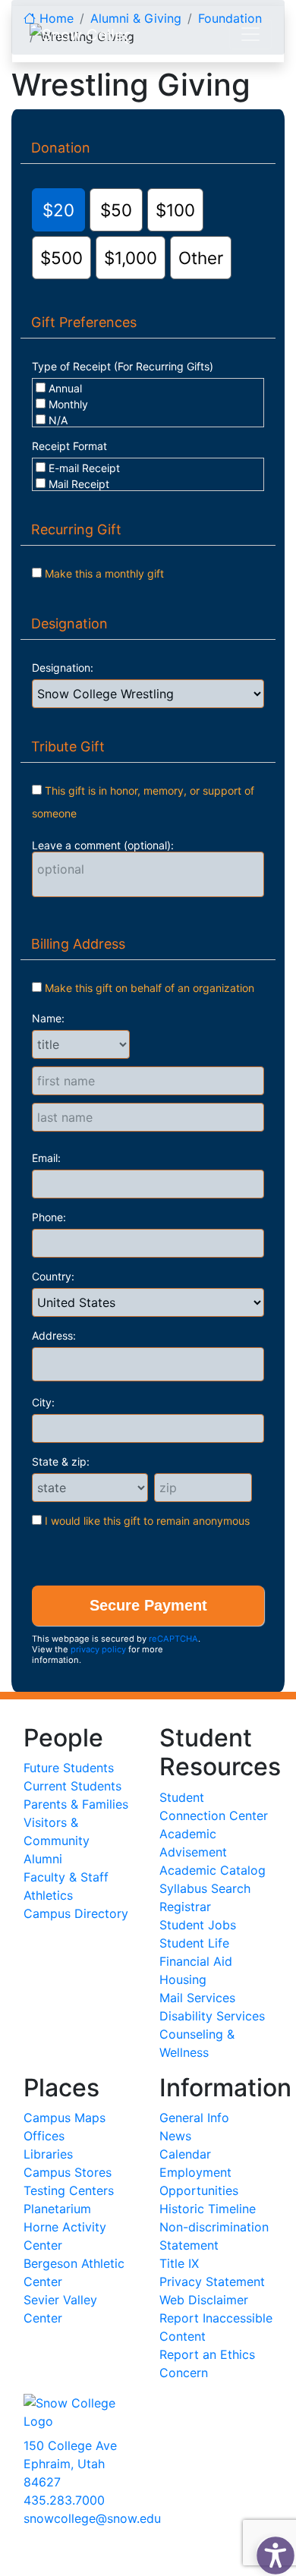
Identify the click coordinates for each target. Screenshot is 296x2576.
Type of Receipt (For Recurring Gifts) (123, 366)
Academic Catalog (213, 1870)
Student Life (194, 1943)
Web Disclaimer (204, 2300)
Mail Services (197, 1998)
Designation (69, 624)
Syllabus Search (205, 1888)
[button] (272, 2552)
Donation (61, 148)
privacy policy (98, 1649)
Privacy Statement (212, 2282)
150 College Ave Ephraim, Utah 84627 (70, 2464)
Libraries (48, 2154)
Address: (54, 1335)
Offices (44, 2136)
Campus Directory (76, 1913)
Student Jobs (198, 1925)
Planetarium (57, 2209)
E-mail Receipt (84, 468)
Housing (183, 1979)
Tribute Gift (68, 746)
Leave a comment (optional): (103, 845)
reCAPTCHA (173, 1639)
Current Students (72, 1786)
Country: (53, 1276)
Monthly (68, 404)
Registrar (185, 1907)
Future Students (69, 1768)
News (175, 2136)
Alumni (43, 1859)
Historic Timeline (208, 2209)
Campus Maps (65, 2118)
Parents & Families (76, 1804)
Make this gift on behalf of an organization (150, 988)
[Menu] (250, 34)
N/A (58, 420)
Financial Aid (196, 1961)
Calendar (185, 2154)
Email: (46, 1158)
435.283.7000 (64, 2500)
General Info (194, 2118)
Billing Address (78, 944)
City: (43, 1402)
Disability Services (212, 2016)
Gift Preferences (84, 322)
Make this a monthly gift (104, 573)
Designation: (63, 668)
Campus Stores (68, 2172)
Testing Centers (69, 2190)
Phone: (49, 1217)
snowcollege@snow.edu (92, 2518)
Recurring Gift (76, 529)
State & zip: (61, 1461)
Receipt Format (69, 446)
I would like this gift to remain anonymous (147, 1521)
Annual (65, 388)
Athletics (48, 1895)
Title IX (179, 2263)
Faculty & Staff (66, 1877)
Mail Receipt (79, 484)
